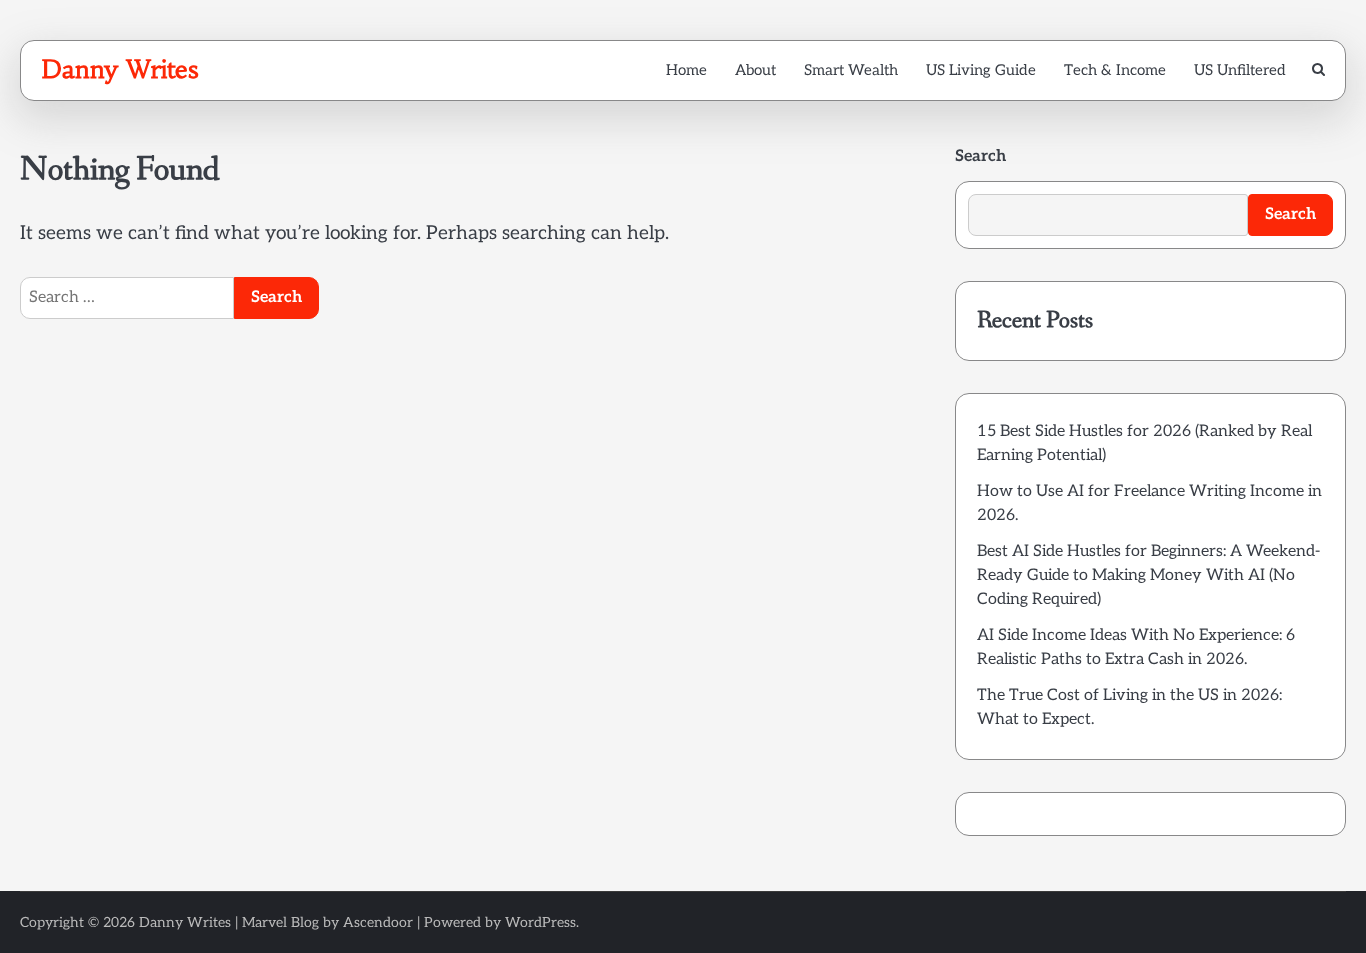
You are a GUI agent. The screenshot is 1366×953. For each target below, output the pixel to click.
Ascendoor (378, 922)
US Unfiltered (1240, 70)
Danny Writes (119, 69)
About (755, 70)
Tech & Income (1115, 70)
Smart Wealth (851, 70)
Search (980, 156)
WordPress (540, 922)
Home (686, 70)
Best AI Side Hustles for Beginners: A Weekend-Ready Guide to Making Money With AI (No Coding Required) (1148, 575)
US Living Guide (981, 70)
